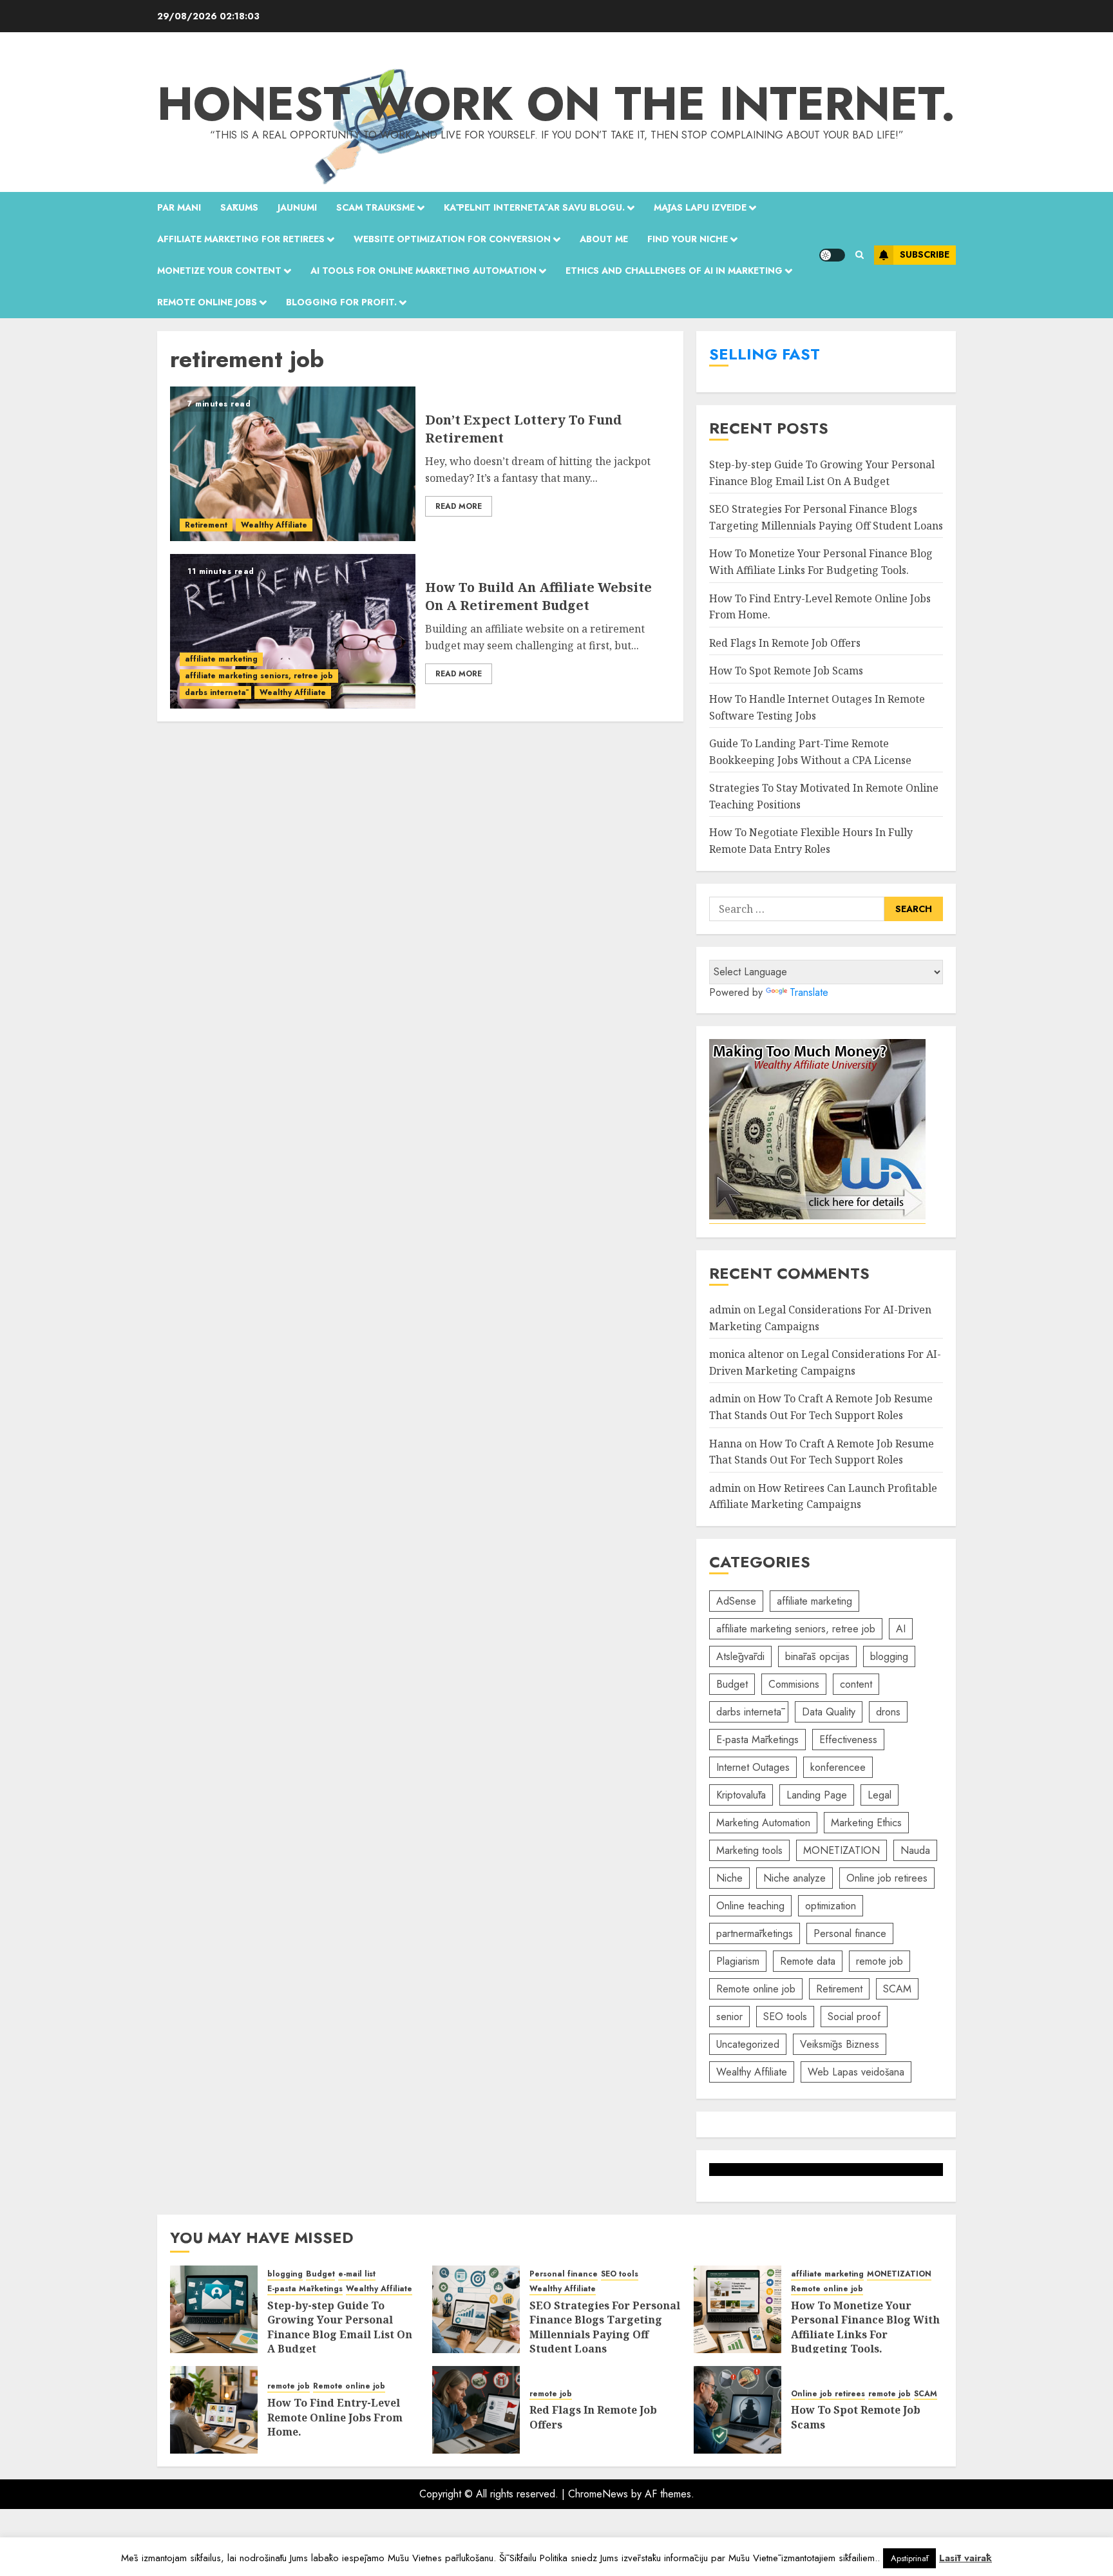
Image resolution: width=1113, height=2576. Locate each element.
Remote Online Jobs (207, 302)
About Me (604, 239)
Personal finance (850, 1933)
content (856, 1684)
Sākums (239, 207)
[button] (860, 255)
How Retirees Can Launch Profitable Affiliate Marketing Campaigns (823, 1496)
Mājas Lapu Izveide (700, 207)
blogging (889, 1656)
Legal (880, 1795)
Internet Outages (753, 1767)
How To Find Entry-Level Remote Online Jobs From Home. (335, 2417)
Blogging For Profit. (341, 302)
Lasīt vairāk (966, 2558)
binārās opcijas (817, 1656)
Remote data (808, 1961)
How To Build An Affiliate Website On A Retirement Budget (538, 596)
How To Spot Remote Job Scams (786, 671)
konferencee (838, 1767)
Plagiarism (738, 1961)
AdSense (736, 1601)
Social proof (854, 2017)
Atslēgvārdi (740, 1656)
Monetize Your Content (219, 271)
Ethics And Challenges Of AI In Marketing (674, 271)
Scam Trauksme (376, 207)
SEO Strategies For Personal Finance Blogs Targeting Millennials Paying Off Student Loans (605, 2327)
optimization (831, 1906)
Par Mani (179, 207)
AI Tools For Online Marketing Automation (423, 271)
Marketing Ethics (866, 1823)
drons (888, 1712)
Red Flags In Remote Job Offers (785, 643)
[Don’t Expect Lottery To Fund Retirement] (293, 464)
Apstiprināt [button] (909, 2558)
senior (729, 2017)
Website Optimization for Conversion (452, 239)
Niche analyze (794, 1878)
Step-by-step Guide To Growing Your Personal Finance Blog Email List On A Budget (340, 2327)
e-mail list (357, 2274)
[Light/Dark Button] (832, 255)
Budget (732, 1684)
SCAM (897, 1989)
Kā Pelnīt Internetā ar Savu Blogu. (534, 207)
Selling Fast (765, 354)
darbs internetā (215, 692)
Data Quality (829, 1712)
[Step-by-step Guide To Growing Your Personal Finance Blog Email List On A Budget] (214, 2309)
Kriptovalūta (741, 1795)
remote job (880, 1961)
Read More (459, 506)
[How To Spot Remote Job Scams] (737, 2410)
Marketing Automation (763, 1823)
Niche (729, 1878)
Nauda (915, 1850)
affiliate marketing (221, 659)
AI (901, 1629)
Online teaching (750, 1906)
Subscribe (925, 254)
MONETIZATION (842, 1850)
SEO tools (785, 2017)
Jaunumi (297, 207)
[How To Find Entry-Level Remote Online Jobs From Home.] (214, 2410)
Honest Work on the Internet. (556, 104)
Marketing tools (749, 1850)
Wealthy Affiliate (274, 525)
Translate (809, 992)
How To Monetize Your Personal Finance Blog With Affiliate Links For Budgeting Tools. (865, 2327)
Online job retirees (887, 1878)
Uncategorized (748, 2044)
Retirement (206, 525)
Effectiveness (848, 1740)
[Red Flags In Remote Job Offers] (476, 2410)
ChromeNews (598, 2494)
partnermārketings (755, 1933)
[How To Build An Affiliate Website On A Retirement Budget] (293, 631)
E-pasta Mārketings (757, 1740)
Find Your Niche (688, 239)
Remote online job (756, 1989)
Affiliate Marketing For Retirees (241, 239)
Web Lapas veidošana (856, 2072)
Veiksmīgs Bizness (840, 2044)
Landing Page (817, 1795)
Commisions (794, 1684)
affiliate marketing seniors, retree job (259, 676)
